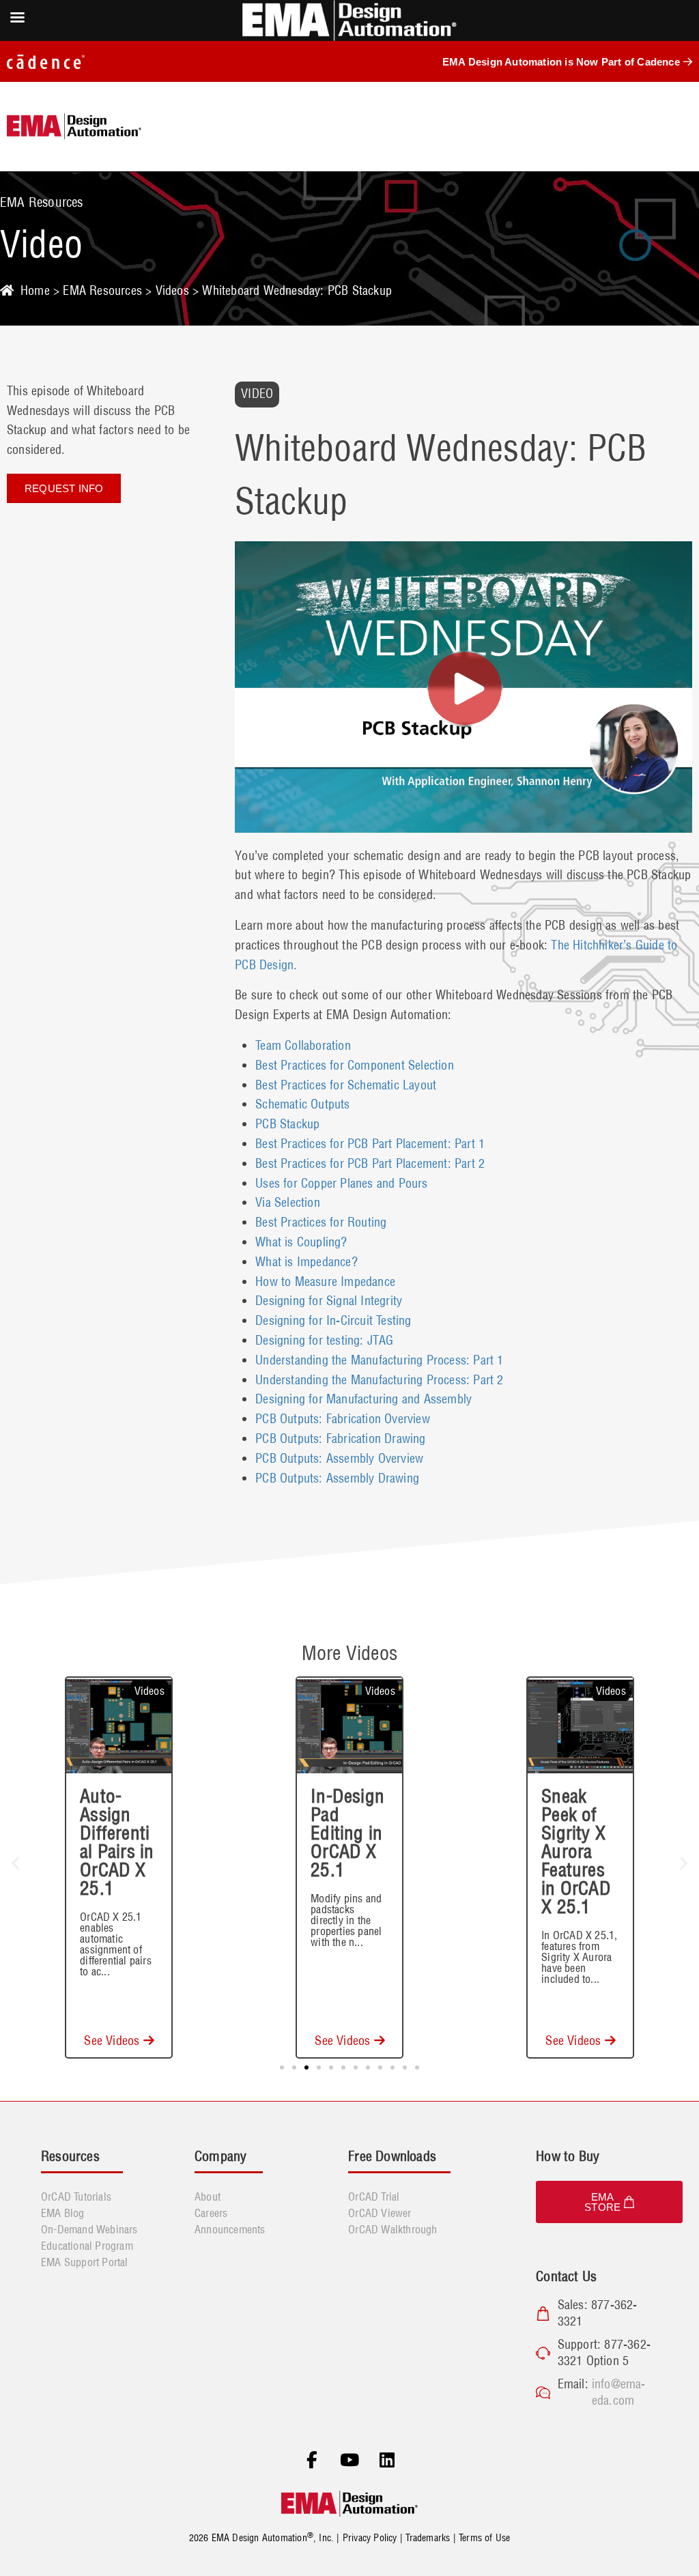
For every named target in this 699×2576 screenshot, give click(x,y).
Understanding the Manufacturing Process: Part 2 (379, 1380)
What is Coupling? (301, 1242)
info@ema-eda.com (619, 2392)
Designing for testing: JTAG (324, 1340)
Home (35, 290)
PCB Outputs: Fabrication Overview (343, 1419)
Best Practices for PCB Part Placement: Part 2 (370, 1163)
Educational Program (87, 2246)
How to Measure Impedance (325, 1282)
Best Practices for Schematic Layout (346, 1085)
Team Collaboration (303, 1045)
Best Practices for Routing (321, 1222)
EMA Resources (102, 290)
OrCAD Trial (374, 2196)
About (208, 2196)
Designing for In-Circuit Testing (333, 1320)
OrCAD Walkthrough (393, 2229)
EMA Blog (63, 2213)
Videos (172, 290)
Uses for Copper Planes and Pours (341, 1183)
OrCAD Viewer (380, 2213)
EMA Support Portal (85, 2262)
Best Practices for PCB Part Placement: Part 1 (370, 1144)
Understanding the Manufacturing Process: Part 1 (379, 1360)
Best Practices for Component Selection (355, 1065)
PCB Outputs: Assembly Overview (339, 1458)
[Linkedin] (387, 2460)
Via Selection (288, 1202)
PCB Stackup (287, 1124)
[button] (15, 1863)
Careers (211, 2213)
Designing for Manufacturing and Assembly (363, 1399)
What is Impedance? (306, 1262)
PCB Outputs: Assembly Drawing (337, 1478)
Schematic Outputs (302, 1104)
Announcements (230, 2229)
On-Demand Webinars (89, 2229)
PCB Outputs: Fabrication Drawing (340, 1439)
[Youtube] (349, 2460)
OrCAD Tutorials (76, 2196)
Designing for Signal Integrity (329, 1301)
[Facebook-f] (312, 2460)
